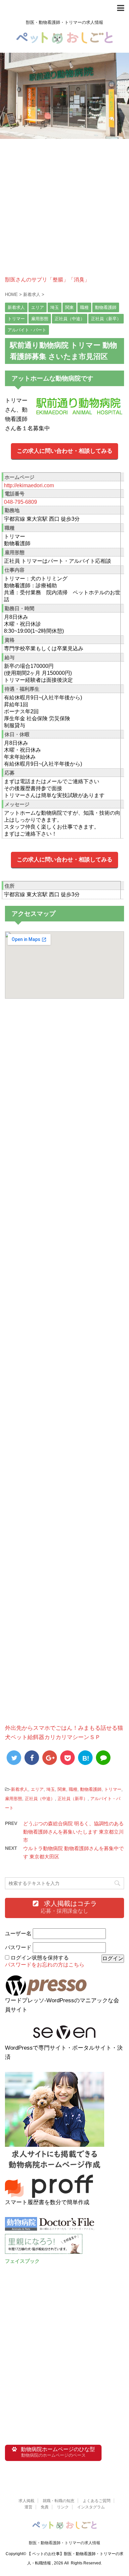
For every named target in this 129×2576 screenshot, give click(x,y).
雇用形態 (14, 1799)
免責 (45, 2507)
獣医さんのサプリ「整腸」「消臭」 (47, 280)
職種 (73, 1789)
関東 (62, 1789)
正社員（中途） (40, 1799)
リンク (63, 2507)
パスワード (18, 1947)
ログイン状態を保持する (40, 1958)
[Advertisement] (64, 212)
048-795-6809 (21, 502)
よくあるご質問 (97, 2501)
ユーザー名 (18, 1933)
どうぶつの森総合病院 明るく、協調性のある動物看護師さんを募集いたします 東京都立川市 (73, 1832)
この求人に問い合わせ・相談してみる (65, 451)
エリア (37, 1789)
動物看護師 (91, 1789)
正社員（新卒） (73, 1799)
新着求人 (20, 1789)
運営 (28, 2507)
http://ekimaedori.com (29, 485)
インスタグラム (91, 2507)
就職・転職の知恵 (59, 2501)
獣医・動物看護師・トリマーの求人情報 (64, 2543)
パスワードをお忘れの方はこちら (45, 1965)
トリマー (113, 1789)
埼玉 (51, 1789)
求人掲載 (26, 2501)
